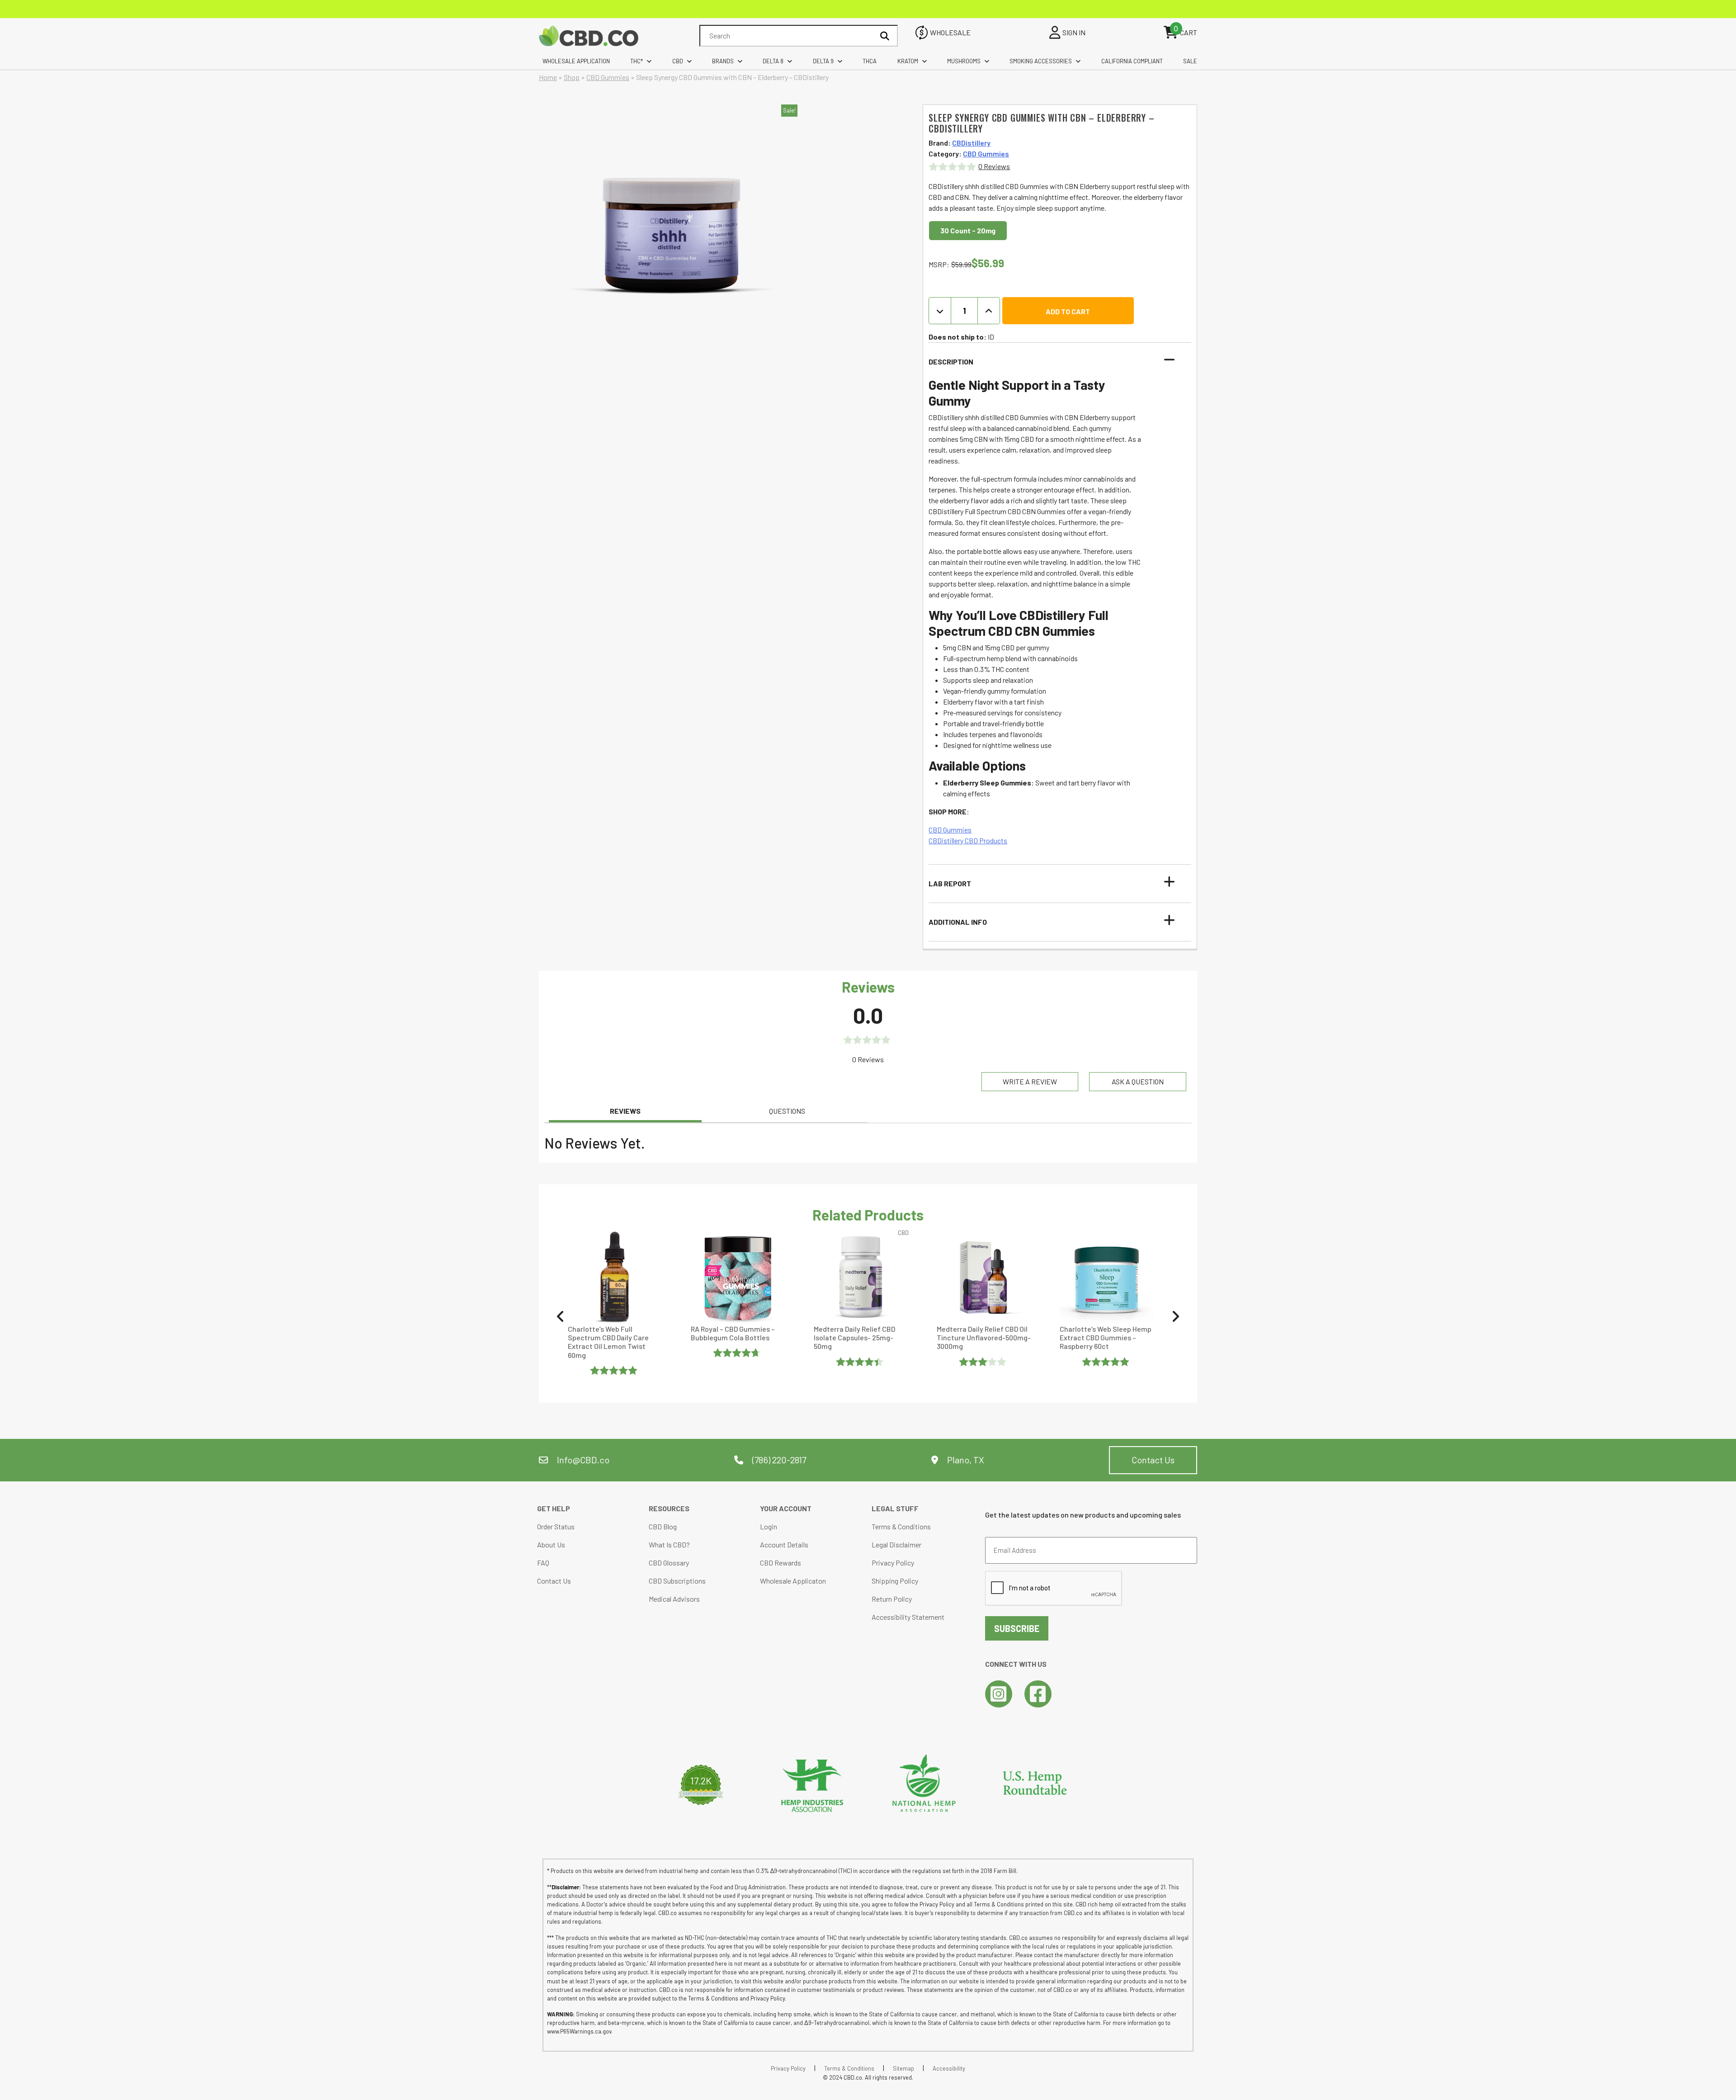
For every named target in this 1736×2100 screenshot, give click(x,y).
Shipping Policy (895, 1581)
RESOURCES (669, 1508)
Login (769, 1526)
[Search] (885, 36)
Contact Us (1153, 1460)
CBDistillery (971, 143)
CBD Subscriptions (677, 1581)
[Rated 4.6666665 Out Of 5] (738, 1353)
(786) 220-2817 (778, 1460)
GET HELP (554, 1508)
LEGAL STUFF (895, 1508)
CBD (678, 61)
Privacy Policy (893, 1563)
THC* (637, 61)
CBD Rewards (781, 1563)
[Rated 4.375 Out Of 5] (861, 1362)
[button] (1054, 362)
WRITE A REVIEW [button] (1030, 1081)
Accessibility (949, 2068)
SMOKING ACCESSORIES (1041, 61)
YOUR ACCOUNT (786, 1508)
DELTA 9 (823, 61)
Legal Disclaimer (896, 1544)
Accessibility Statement (908, 1617)
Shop (572, 77)
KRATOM (908, 61)
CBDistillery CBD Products (968, 840)
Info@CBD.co (583, 1460)
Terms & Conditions (901, 1526)
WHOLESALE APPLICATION (576, 61)
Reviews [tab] (625, 1111)
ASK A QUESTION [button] (1138, 1081)
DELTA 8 (773, 61)
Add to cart (1068, 311)
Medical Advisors (674, 1599)
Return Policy (892, 1599)
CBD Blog (663, 1526)
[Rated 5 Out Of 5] (615, 1370)
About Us (551, 1544)
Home (548, 77)
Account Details (784, 1544)
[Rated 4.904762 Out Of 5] (1107, 1362)
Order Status (556, 1526)
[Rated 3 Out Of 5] (984, 1362)
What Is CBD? (669, 1544)
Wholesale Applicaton (793, 1581)
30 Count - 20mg (968, 230)
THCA (870, 61)
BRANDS (723, 61)
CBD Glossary (669, 1563)
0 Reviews (994, 166)
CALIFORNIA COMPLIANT (1132, 61)
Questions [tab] (787, 1111)
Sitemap (903, 2068)
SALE (1190, 61)
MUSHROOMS (964, 61)
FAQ (543, 1563)
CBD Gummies (608, 77)
